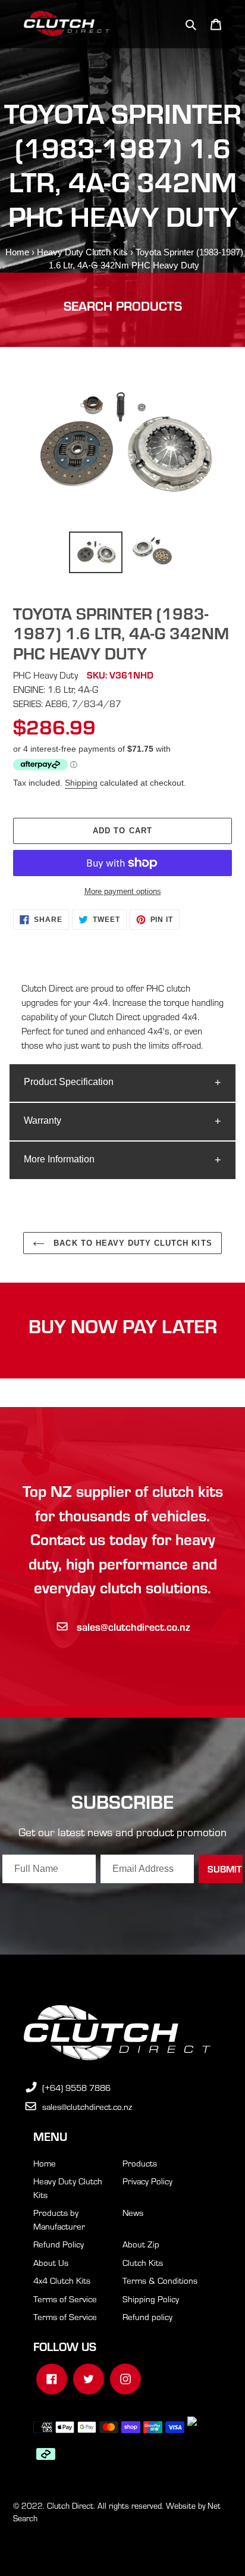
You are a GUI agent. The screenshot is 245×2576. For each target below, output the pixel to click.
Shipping (81, 783)
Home (17, 252)
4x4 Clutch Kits (62, 2280)
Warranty (43, 1120)
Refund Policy (59, 2244)
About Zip (141, 2244)
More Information (59, 1159)
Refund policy (147, 2316)
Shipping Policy (151, 2299)
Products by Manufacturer (59, 2219)
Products (140, 2163)
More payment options (123, 891)
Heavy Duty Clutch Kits (82, 252)
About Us (51, 2262)
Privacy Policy (147, 2181)
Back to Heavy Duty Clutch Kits (131, 1243)
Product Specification (69, 1082)
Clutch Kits (143, 2262)
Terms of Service (65, 2299)
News (133, 2212)
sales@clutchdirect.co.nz (134, 1626)
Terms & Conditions (160, 2280)
